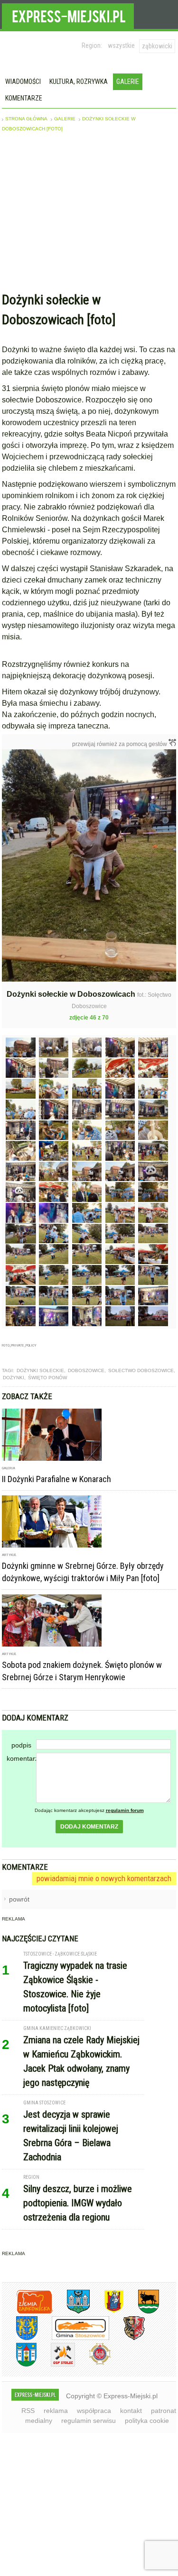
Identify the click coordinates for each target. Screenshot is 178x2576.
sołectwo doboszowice (141, 1370)
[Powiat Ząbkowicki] (27, 2312)
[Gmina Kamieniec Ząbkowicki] (20, 2338)
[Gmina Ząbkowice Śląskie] (71, 2312)
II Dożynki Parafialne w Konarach (56, 1479)
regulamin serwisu (89, 2421)
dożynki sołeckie (40, 1370)
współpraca (94, 2411)
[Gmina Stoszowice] (73, 2338)
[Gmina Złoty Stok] (127, 2338)
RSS (28, 2411)
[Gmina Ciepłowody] (141, 2312)
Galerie (128, 82)
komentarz (21, 1758)
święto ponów (47, 1378)
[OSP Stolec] (56, 2365)
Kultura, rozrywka (79, 82)
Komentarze (24, 98)
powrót (19, 1899)
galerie (65, 119)
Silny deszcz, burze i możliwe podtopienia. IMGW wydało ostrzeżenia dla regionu (78, 2203)
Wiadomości (23, 82)
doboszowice (86, 1370)
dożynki (14, 1378)
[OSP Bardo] (93, 2363)
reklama (56, 2411)
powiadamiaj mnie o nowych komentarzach (104, 1878)
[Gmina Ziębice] (19, 2365)
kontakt (131, 2411)
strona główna (26, 119)
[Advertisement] (89, 214)
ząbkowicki (157, 46)
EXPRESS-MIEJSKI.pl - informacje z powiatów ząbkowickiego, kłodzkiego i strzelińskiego (68, 15)
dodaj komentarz (89, 1827)
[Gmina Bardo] (107, 2312)
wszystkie (121, 46)
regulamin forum (125, 1810)
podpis (21, 1745)
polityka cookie (147, 2421)
